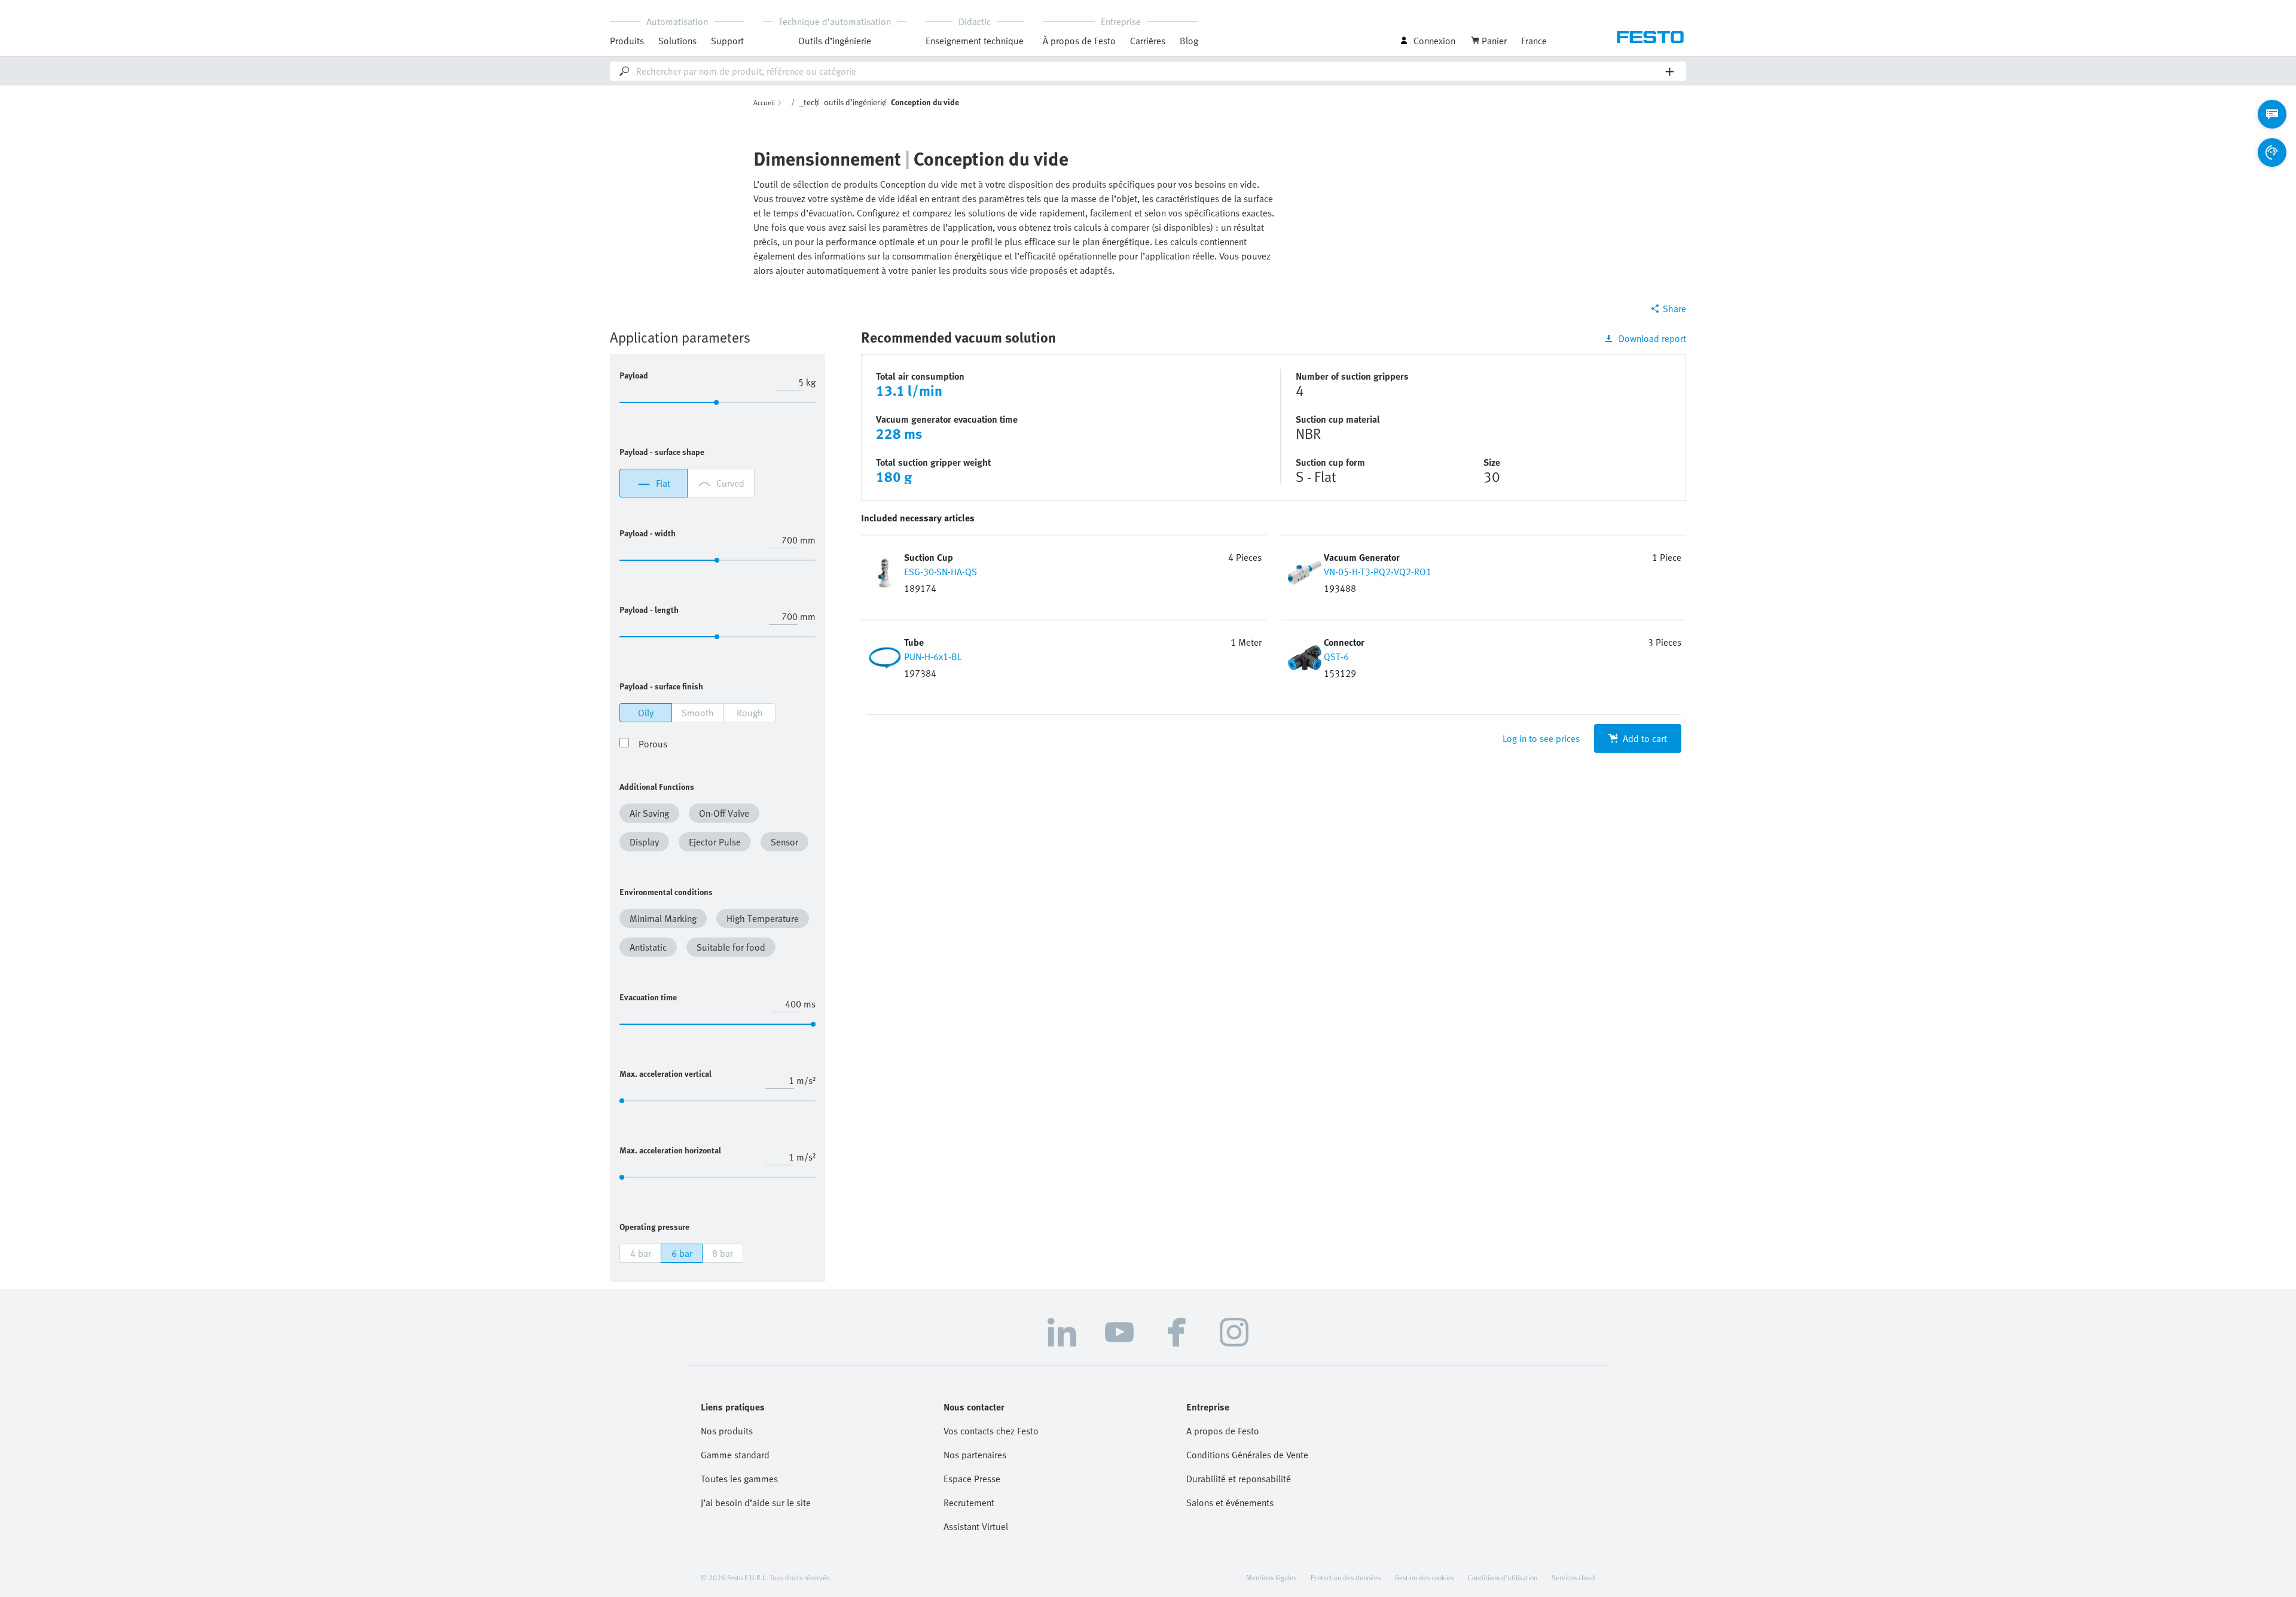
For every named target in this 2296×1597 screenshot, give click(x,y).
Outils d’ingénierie (835, 41)
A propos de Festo (1223, 1431)
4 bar (641, 1253)
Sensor (784, 842)
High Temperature (763, 918)
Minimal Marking (663, 918)
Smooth (698, 713)
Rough (750, 713)
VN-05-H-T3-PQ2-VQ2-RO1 (1378, 572)
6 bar (682, 1253)
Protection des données (1346, 1577)
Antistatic (648, 947)
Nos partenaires (975, 1455)
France (1534, 41)
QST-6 (1336, 656)
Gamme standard (735, 1455)
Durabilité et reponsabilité (1239, 1479)
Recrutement (969, 1503)
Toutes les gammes (739, 1479)
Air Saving (649, 813)
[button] (652, 816)
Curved (730, 483)
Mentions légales (1271, 1577)
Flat (663, 483)
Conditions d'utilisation (1503, 1577)
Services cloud (1573, 1577)
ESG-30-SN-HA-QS (941, 572)
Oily (646, 713)
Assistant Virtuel (976, 1526)
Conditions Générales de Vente (1247, 1455)
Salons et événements (1230, 1503)
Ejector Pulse (715, 842)
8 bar (723, 1253)
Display (644, 842)
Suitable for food (731, 947)
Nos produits (727, 1431)
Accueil (764, 102)
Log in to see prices (1541, 738)
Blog (1189, 41)
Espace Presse (972, 1479)
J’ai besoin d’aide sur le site (756, 1503)
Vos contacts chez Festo (991, 1431)
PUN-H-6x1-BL (933, 656)
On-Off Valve (724, 813)
